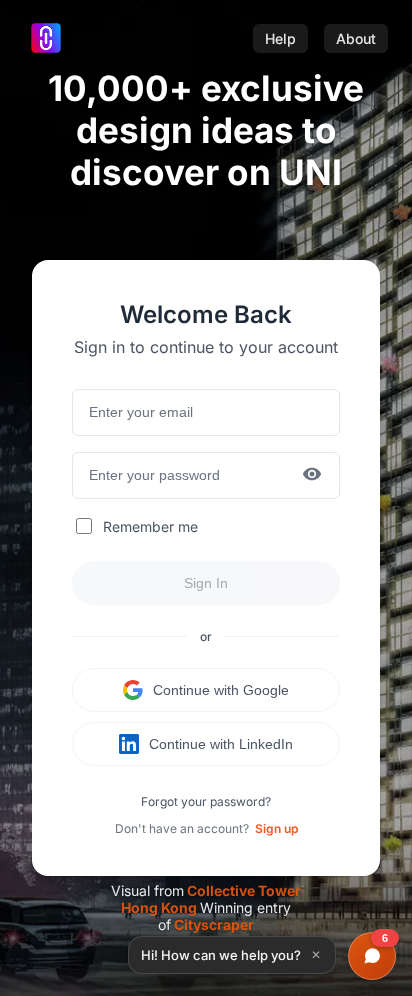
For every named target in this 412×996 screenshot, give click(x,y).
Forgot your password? (206, 801)
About (356, 38)
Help (280, 38)
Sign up (276, 828)
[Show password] (312, 475)
